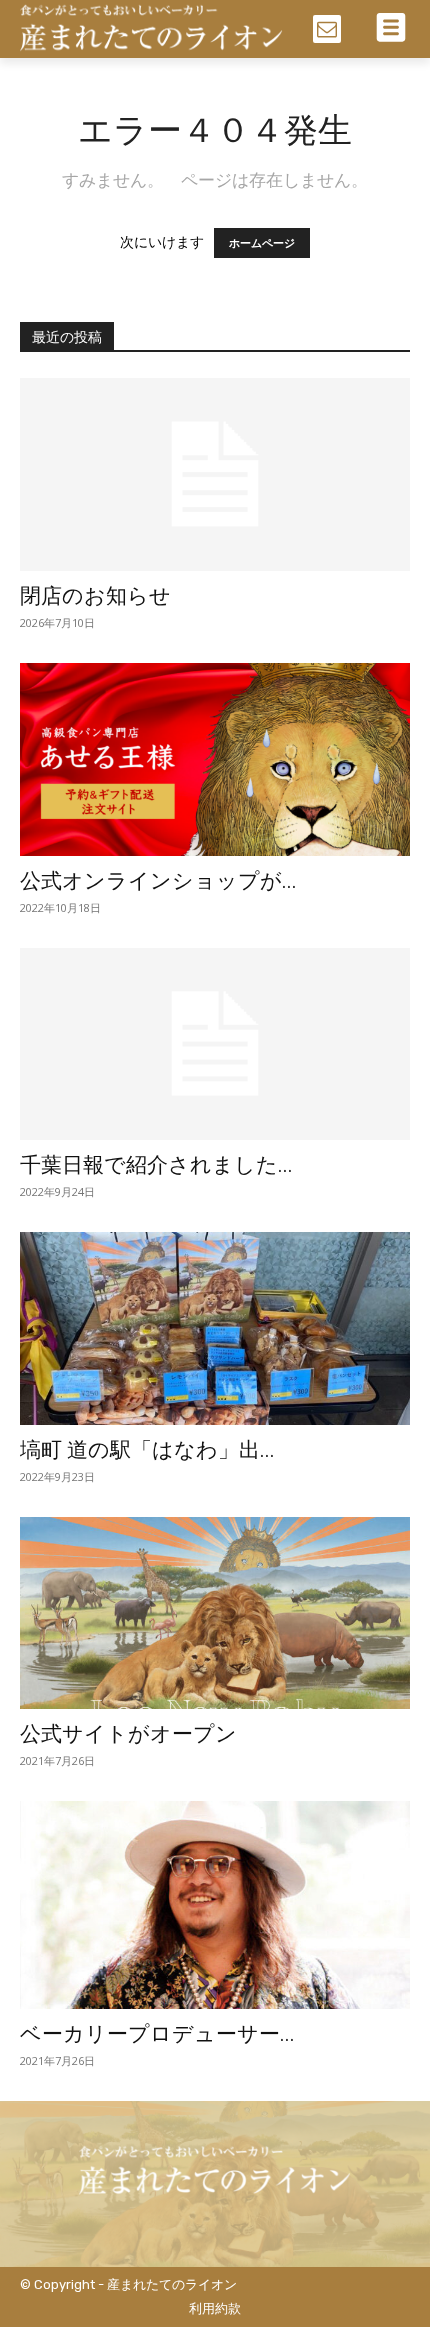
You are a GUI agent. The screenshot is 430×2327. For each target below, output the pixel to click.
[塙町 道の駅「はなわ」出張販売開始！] (215, 1328)
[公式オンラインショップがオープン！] (215, 759)
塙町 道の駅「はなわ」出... (147, 1450)
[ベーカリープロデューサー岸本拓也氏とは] (215, 1905)
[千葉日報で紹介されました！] (215, 1044)
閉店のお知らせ (95, 596)
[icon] (327, 30)
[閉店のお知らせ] (215, 474)
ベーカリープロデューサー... (157, 2034)
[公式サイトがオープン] (215, 1613)
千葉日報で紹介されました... (156, 1165)
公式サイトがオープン (128, 1734)
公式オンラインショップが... (158, 881)
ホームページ (262, 243)
